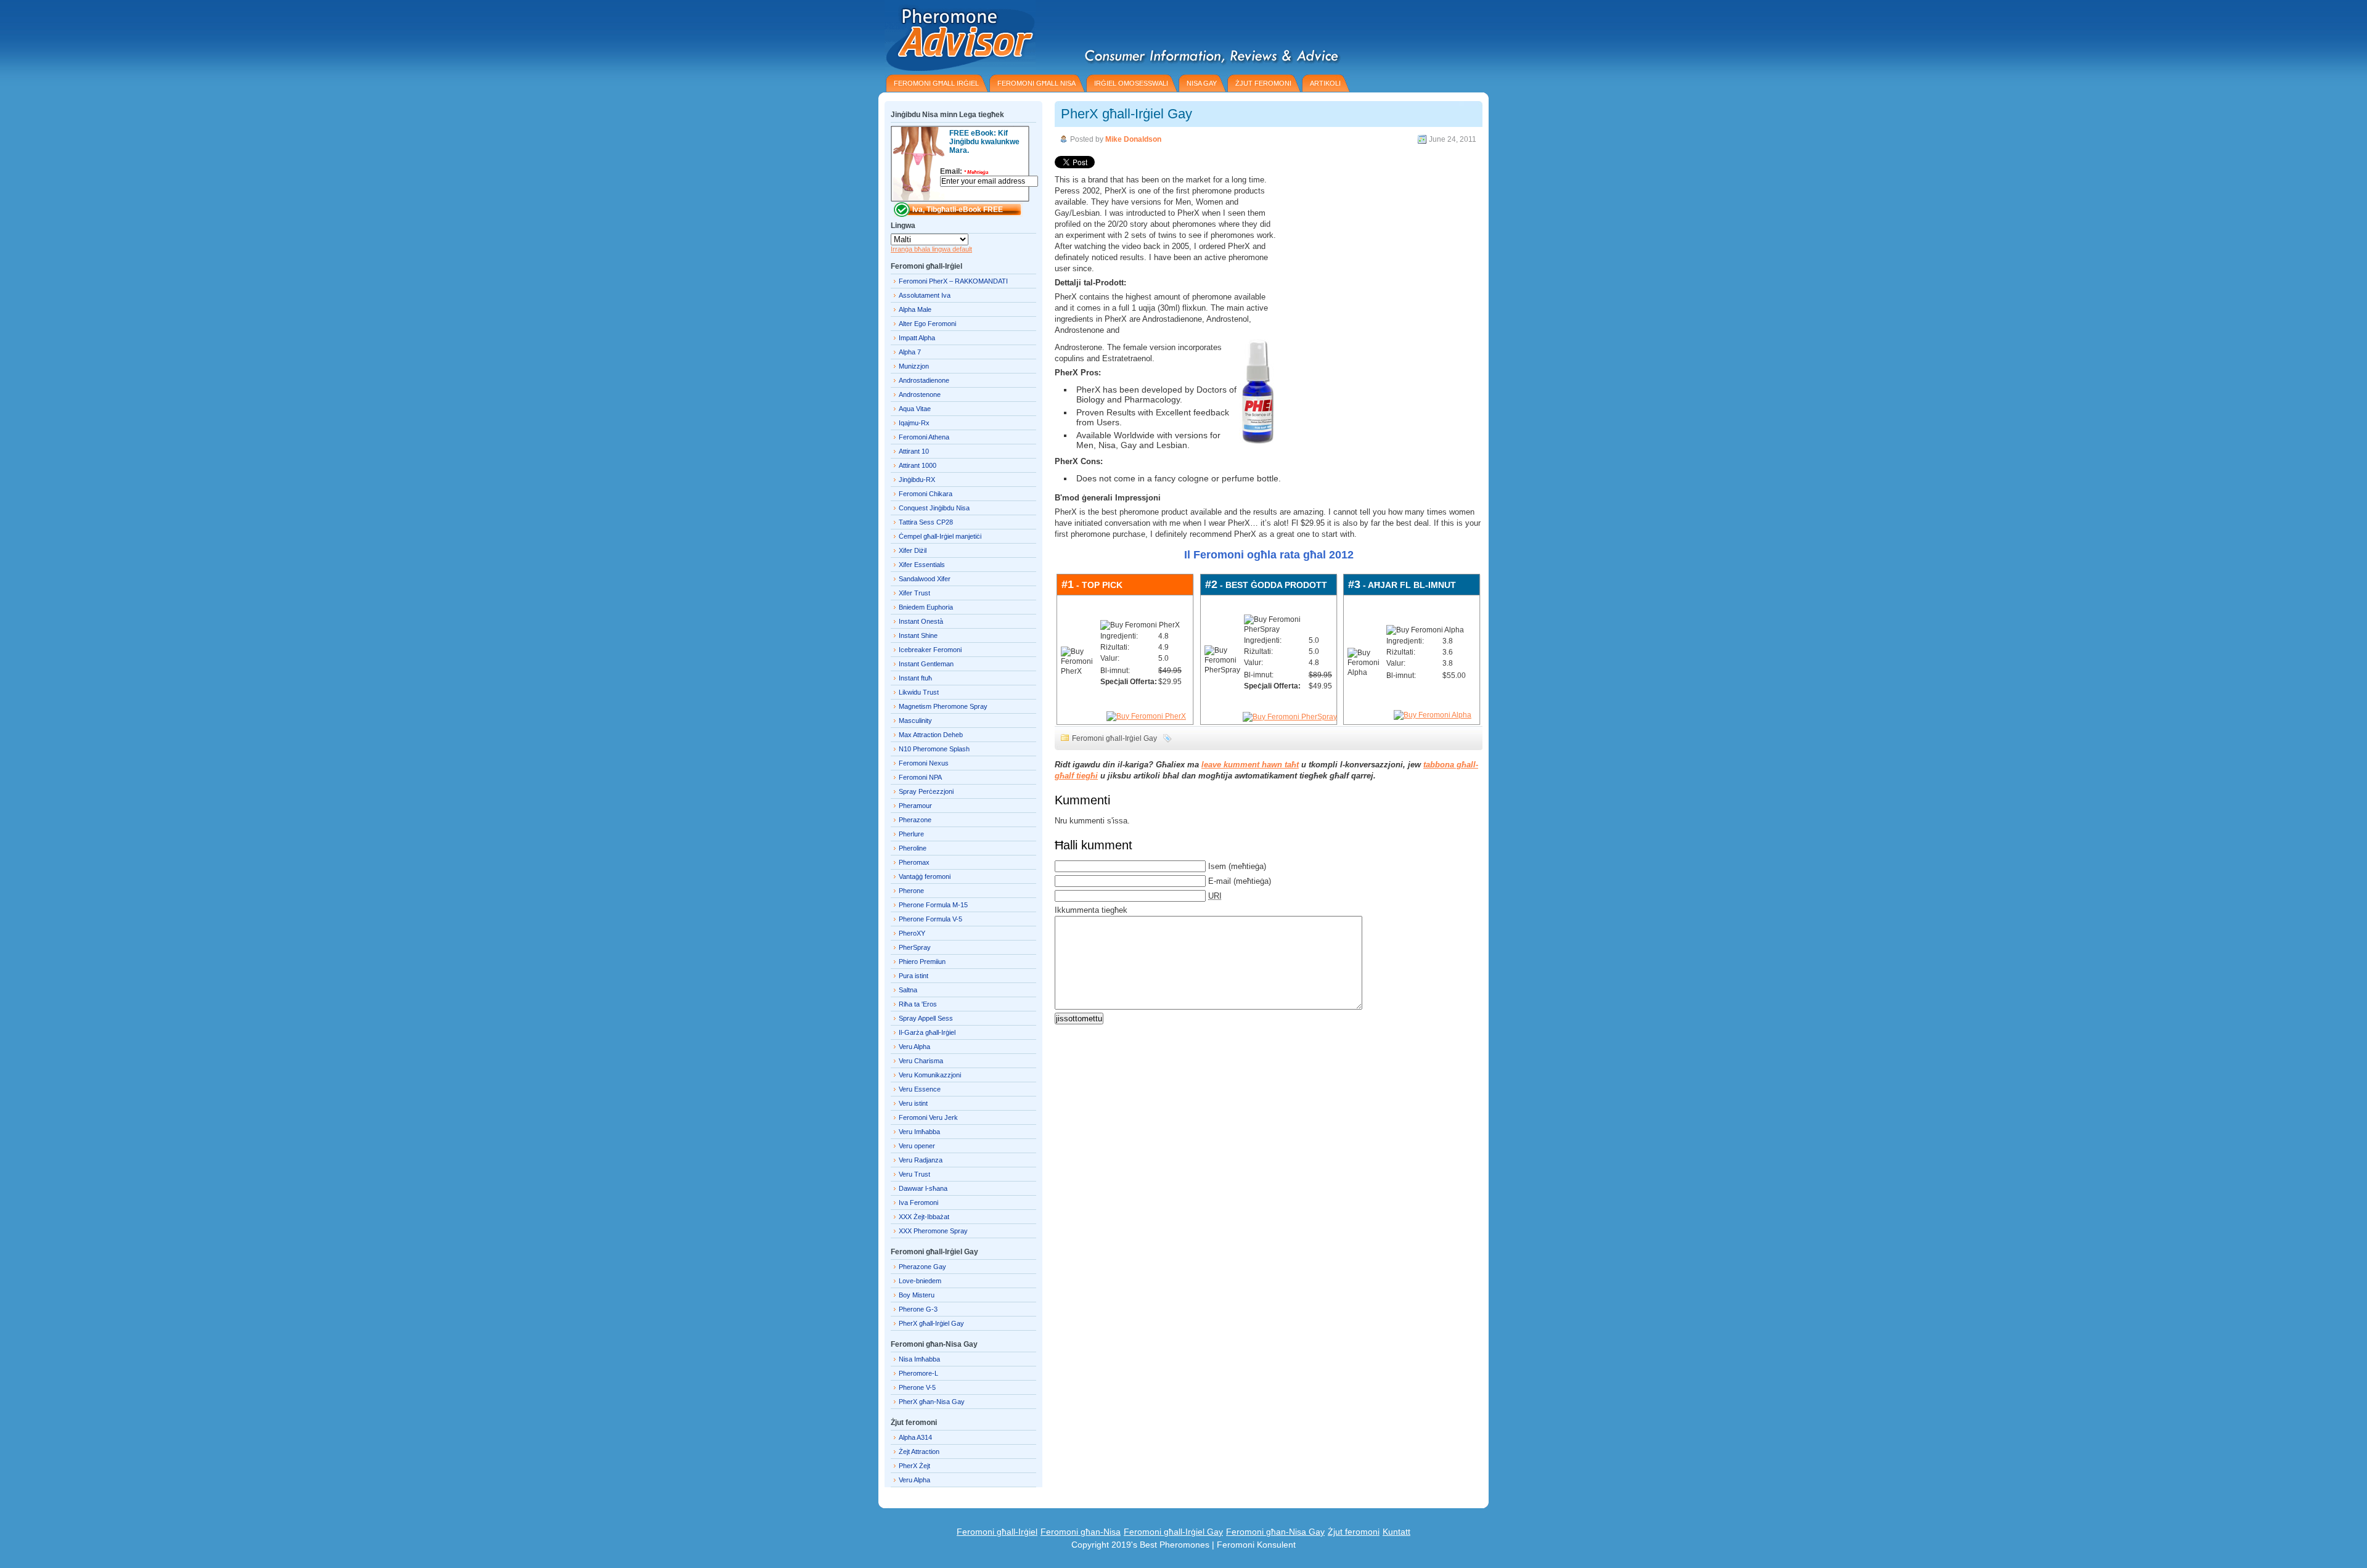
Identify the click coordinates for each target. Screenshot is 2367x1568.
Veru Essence (920, 1089)
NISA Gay (1202, 83)
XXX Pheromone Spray (933, 1231)
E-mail (1220, 881)
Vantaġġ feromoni (925, 876)
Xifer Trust (914, 593)
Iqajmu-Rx (914, 423)
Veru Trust (914, 1174)
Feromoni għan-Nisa (1081, 1532)
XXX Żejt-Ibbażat (924, 1217)
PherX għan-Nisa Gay (932, 1402)
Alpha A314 (915, 1437)
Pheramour (915, 806)
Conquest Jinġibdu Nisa (934, 508)
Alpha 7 (910, 352)
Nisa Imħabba (919, 1359)
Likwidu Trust (919, 692)
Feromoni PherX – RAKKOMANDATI (953, 281)
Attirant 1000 (918, 465)
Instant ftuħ (915, 678)
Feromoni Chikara (926, 494)
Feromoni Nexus (924, 763)
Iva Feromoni (918, 1203)
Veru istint (913, 1103)
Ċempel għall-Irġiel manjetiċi (940, 536)
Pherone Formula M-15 (933, 905)
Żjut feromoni (1354, 1532)
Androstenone (920, 394)
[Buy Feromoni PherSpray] (1290, 717)
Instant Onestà (921, 621)
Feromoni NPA (920, 777)
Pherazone (915, 820)
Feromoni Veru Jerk (928, 1117)
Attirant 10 (914, 451)
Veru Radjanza (921, 1160)
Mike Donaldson (1133, 139)
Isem (1217, 866)
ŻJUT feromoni (1263, 83)
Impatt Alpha (917, 338)
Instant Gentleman (926, 664)
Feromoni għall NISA (1036, 83)
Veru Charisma (921, 1061)
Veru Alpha (914, 1047)
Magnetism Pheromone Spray (943, 706)
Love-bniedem (920, 1281)
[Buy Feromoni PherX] (1146, 716)
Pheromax (914, 862)
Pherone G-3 (918, 1309)
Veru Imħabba (919, 1132)
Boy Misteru (917, 1295)
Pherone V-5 (917, 1387)
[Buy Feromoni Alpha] (1433, 715)
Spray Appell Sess (926, 1018)
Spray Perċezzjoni (926, 791)
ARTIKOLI (1325, 83)
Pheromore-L (918, 1373)
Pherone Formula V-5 (930, 919)
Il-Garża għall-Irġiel (927, 1032)
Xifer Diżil (913, 550)
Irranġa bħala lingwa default (931, 249)
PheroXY (912, 933)
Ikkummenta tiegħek (1091, 910)
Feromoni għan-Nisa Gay (1275, 1532)
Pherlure (911, 834)
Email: (964, 171)
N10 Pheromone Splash (934, 749)
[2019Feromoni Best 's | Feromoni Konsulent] (957, 35)
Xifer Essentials (922, 565)
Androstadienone (924, 380)
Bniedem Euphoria (926, 607)
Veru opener (917, 1146)
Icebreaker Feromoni (930, 650)
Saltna (908, 990)
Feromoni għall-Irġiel (997, 1532)
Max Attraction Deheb (931, 735)
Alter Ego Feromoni (927, 324)
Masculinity (915, 721)
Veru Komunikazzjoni (930, 1075)
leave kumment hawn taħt (1250, 765)
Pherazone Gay (922, 1267)
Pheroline (913, 848)
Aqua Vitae (915, 409)
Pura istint (914, 976)
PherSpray (915, 947)
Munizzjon (914, 366)
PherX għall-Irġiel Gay (1126, 114)
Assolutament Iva (925, 295)
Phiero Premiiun (922, 962)
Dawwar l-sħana (923, 1188)
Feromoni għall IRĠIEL (936, 83)
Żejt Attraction (919, 1452)
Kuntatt (1396, 1532)
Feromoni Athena (924, 437)
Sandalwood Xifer (925, 579)
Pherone (911, 891)
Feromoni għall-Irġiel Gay (1114, 738)
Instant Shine (918, 635)
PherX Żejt (914, 1466)
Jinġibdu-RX (917, 480)
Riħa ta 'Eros (918, 1004)
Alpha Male (915, 309)
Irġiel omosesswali (1131, 83)
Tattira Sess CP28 (926, 522)
